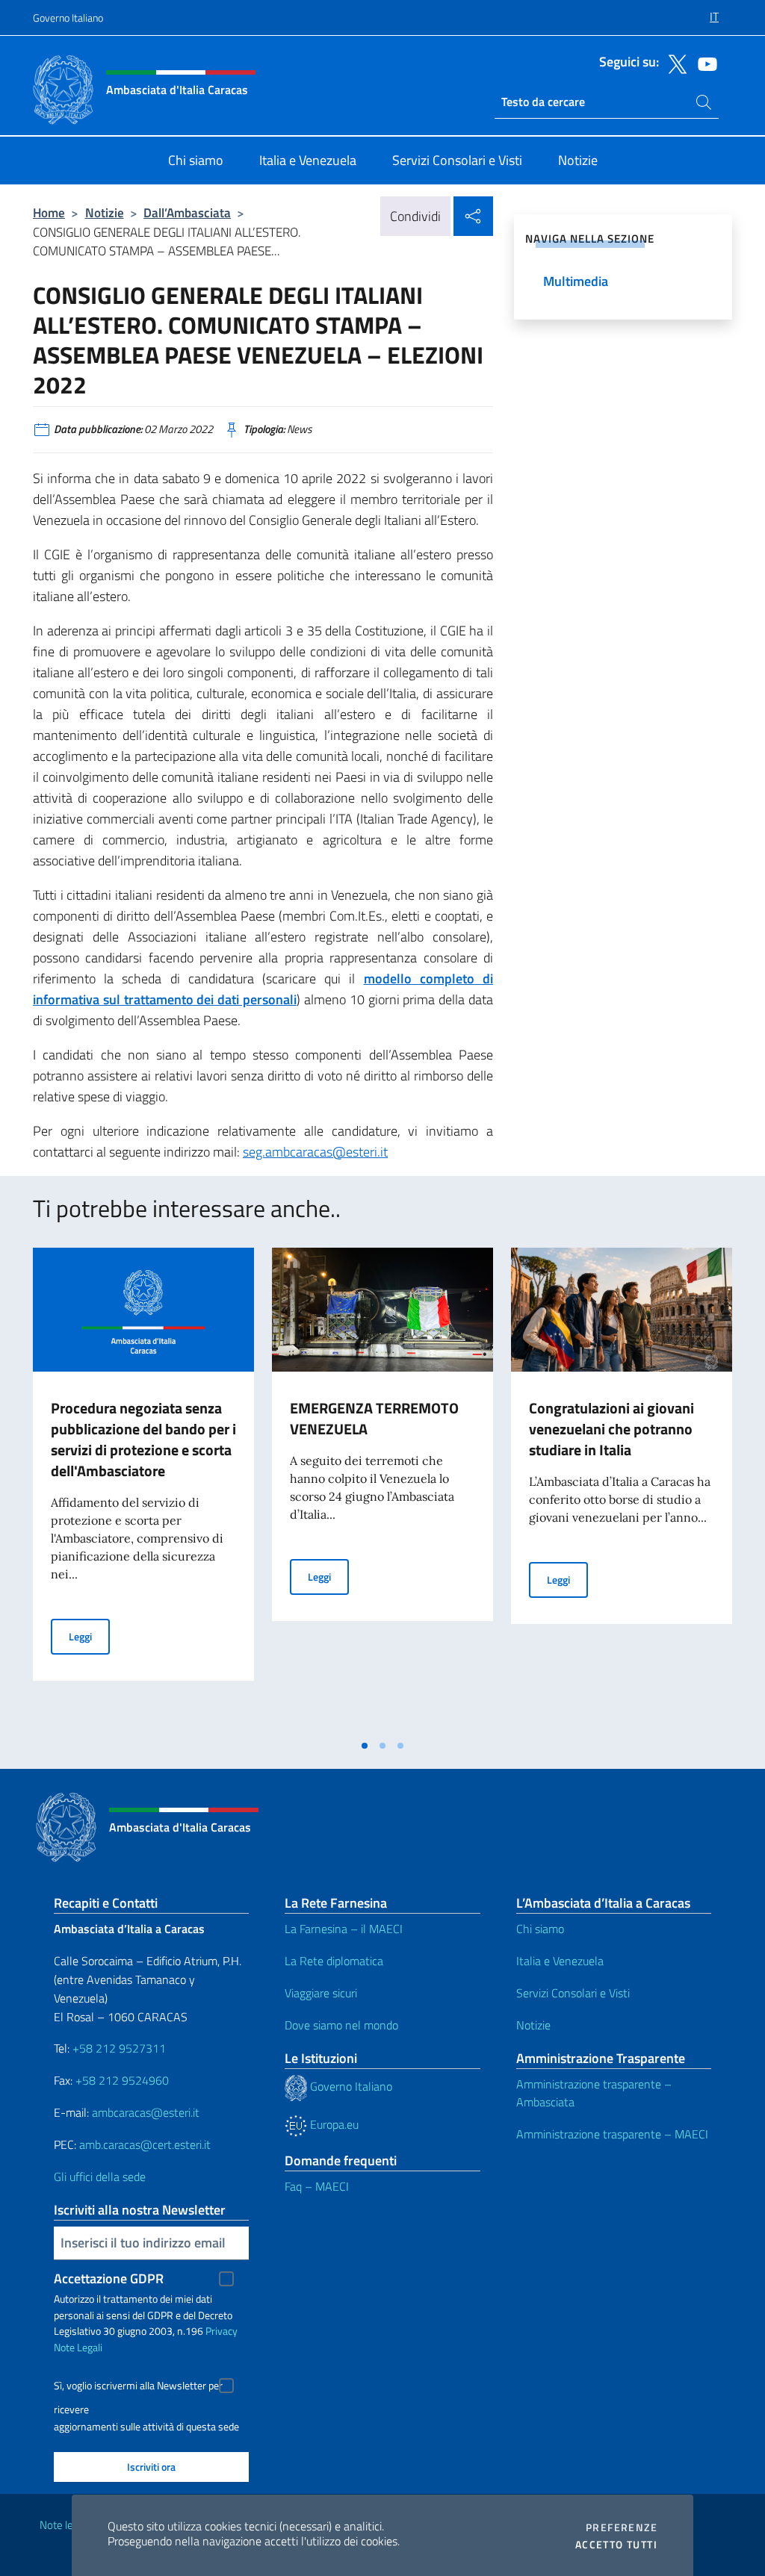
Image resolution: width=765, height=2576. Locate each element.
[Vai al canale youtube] (704, 63)
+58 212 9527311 (119, 2048)
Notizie (105, 212)
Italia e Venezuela (560, 1961)
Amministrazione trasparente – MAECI (612, 2134)
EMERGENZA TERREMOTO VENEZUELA (374, 1418)
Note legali (64, 2525)
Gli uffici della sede (100, 2177)
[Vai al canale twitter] (674, 63)
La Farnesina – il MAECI (344, 1929)
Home (49, 212)
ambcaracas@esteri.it (146, 2112)
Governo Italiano (68, 18)
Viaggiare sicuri (321, 1993)
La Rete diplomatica (334, 1961)
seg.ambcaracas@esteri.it (315, 1152)
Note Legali (78, 2347)
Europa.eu (333, 2124)
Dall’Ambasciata (187, 212)
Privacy (222, 2331)
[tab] (365, 1746)
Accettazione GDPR (109, 2278)
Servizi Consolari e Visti (573, 1993)
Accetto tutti (616, 2545)
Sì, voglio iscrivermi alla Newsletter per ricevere (138, 2387)
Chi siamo (540, 1929)
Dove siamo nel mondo (341, 2025)
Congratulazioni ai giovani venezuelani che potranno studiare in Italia (611, 1429)
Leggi (89, 1636)
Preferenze (622, 2527)
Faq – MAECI (317, 2186)
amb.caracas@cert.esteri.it (145, 2144)
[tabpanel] (143, 1490)
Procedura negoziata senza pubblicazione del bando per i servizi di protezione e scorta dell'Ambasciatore (143, 1439)
